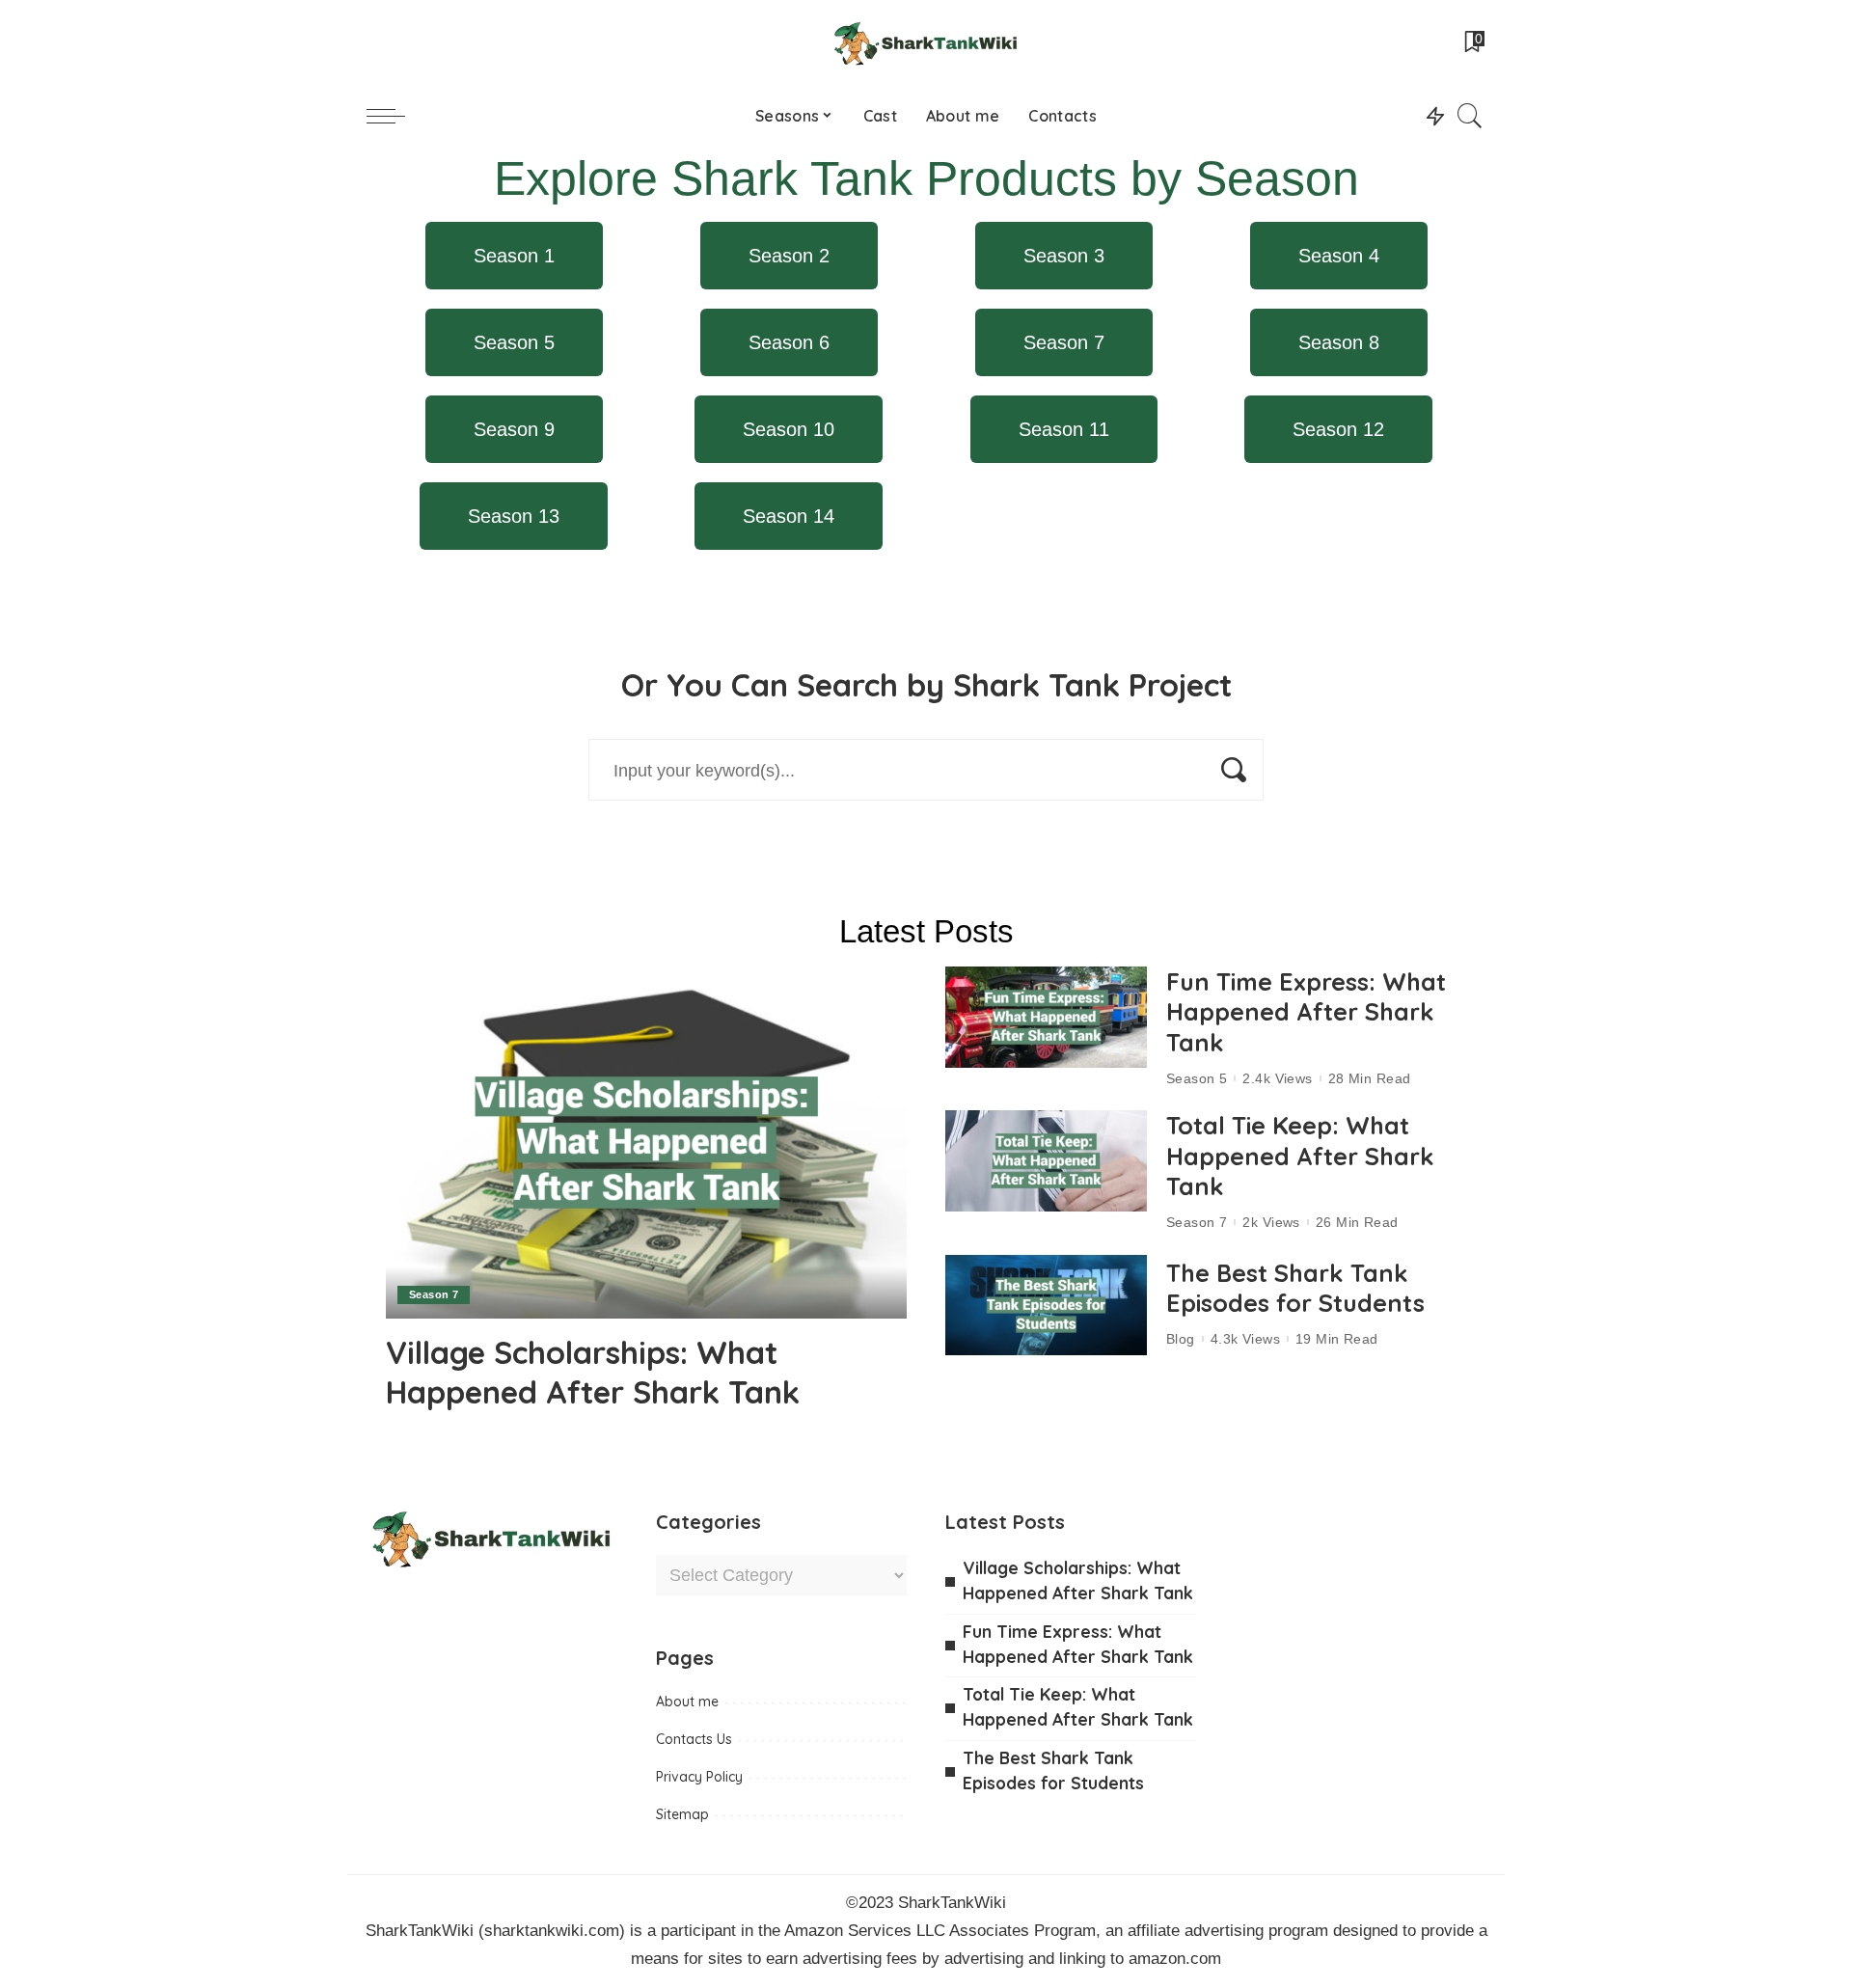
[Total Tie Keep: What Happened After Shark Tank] (1046, 1161)
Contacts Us (694, 1739)
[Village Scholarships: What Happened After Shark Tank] (646, 1143)
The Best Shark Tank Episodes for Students (1295, 1288)
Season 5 (1197, 1078)
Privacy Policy (699, 1777)
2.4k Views (1277, 1078)
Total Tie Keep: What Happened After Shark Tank (1300, 1156)
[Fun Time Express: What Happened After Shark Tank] (1046, 1017)
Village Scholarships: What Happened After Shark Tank (593, 1372)
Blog (1181, 1339)
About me (687, 1702)
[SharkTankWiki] (926, 43)
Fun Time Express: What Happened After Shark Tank (1306, 1012)
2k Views (1271, 1222)
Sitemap (682, 1814)
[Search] (1470, 116)
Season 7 (434, 1294)
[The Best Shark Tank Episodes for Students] (1046, 1306)
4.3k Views (1245, 1339)
